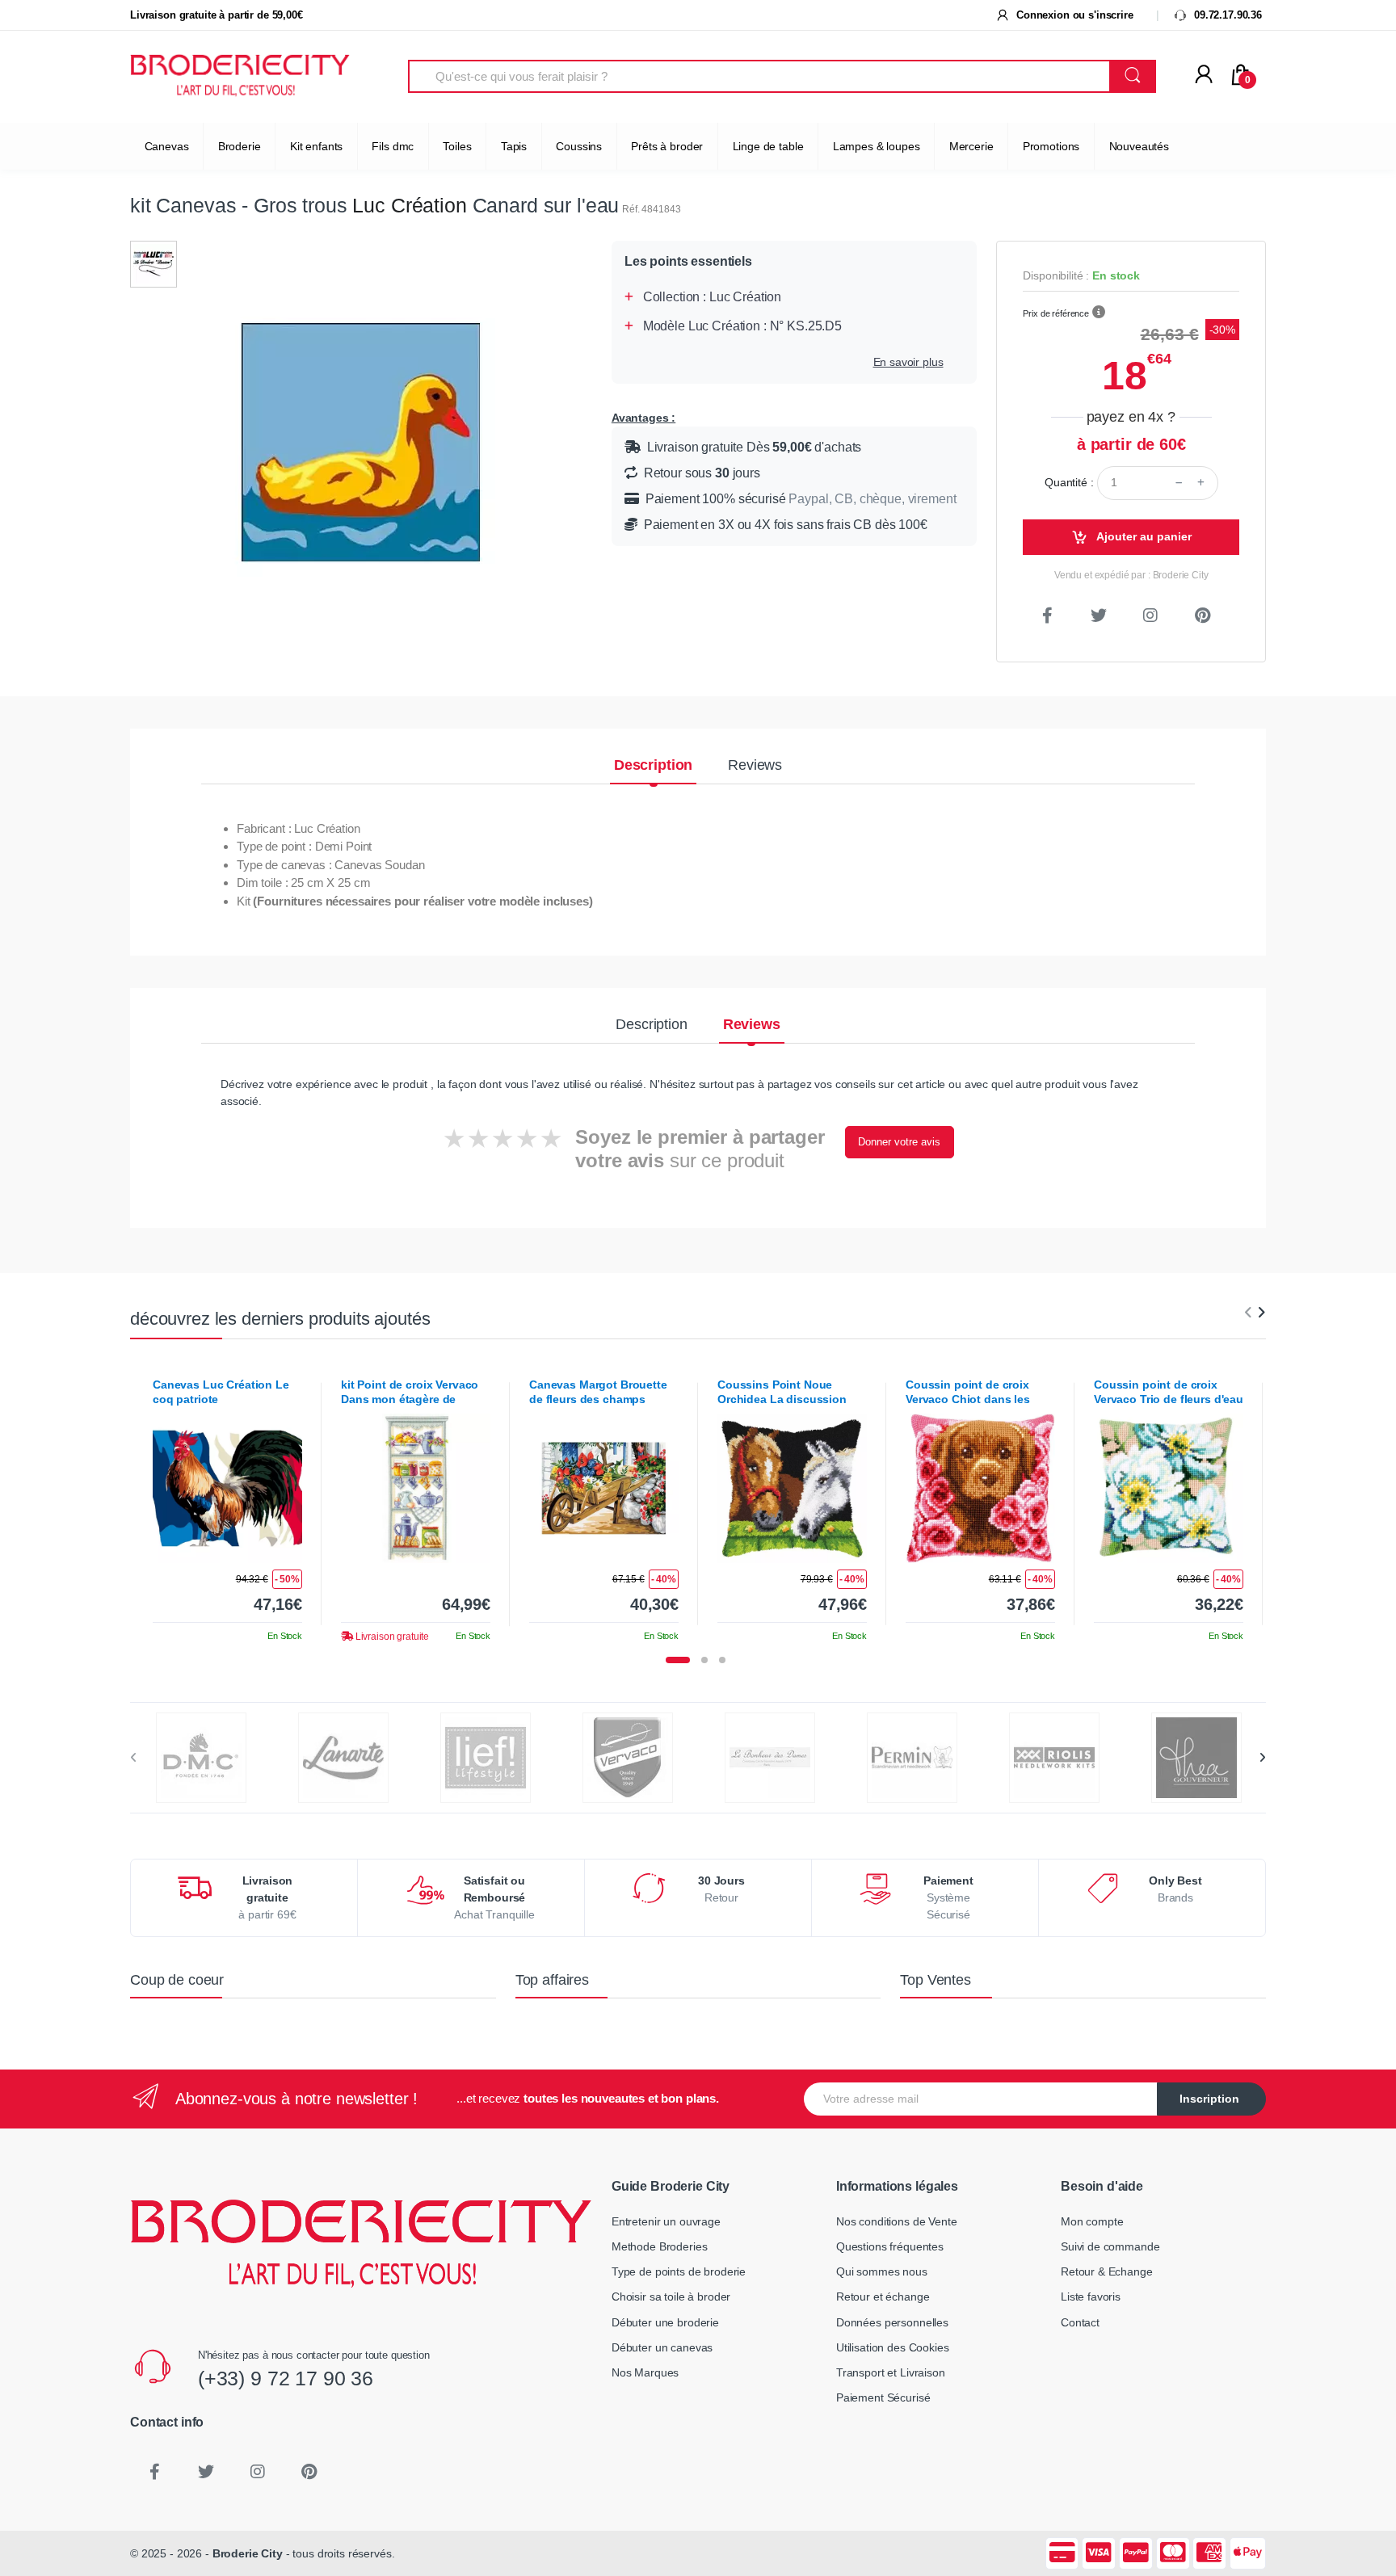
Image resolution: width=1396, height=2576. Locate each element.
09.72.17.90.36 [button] (1226, 15)
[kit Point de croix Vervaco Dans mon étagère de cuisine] (416, 1488)
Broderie (240, 146)
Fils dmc (393, 146)
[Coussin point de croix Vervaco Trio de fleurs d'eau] (1169, 1488)
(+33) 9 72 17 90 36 (286, 2378)
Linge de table (768, 146)
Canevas (167, 146)
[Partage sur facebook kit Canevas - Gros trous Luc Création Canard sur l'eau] (1047, 616)
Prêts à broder (667, 146)
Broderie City (248, 2553)
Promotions (1051, 146)
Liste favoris (1091, 2297)
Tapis (514, 146)
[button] (1099, 313)
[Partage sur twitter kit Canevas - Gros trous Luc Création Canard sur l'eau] (1099, 616)
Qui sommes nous (882, 2271)
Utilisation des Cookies (893, 2347)
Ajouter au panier (1143, 536)
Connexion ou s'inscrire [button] (1073, 15)
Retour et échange (883, 2297)
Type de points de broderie (679, 2271)
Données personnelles (892, 2322)
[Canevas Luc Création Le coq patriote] (227, 1488)
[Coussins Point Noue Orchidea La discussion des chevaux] (792, 1488)
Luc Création (409, 205)
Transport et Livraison (891, 2372)
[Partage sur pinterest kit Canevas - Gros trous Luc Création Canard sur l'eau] (1202, 616)
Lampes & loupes (877, 146)
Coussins (579, 146)
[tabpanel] (227, 1504)
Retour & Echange (1107, 2271)
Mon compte (1092, 2221)
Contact (1080, 2322)
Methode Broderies (660, 2246)
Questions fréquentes (890, 2246)
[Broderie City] (240, 77)
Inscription (1209, 2099)
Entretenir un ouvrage (666, 2221)
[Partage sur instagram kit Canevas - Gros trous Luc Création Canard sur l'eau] (1150, 616)
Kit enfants (316, 146)
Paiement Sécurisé (883, 2397)
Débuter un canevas (662, 2347)
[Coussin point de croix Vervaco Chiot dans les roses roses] (980, 1488)
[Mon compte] (1204, 75)
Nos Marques (645, 2372)
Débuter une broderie (665, 2322)
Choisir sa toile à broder (671, 2297)
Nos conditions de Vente (897, 2221)
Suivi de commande (1110, 2246)
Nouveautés (1140, 146)
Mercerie (971, 146)
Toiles (457, 146)
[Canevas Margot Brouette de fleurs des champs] (604, 1488)
